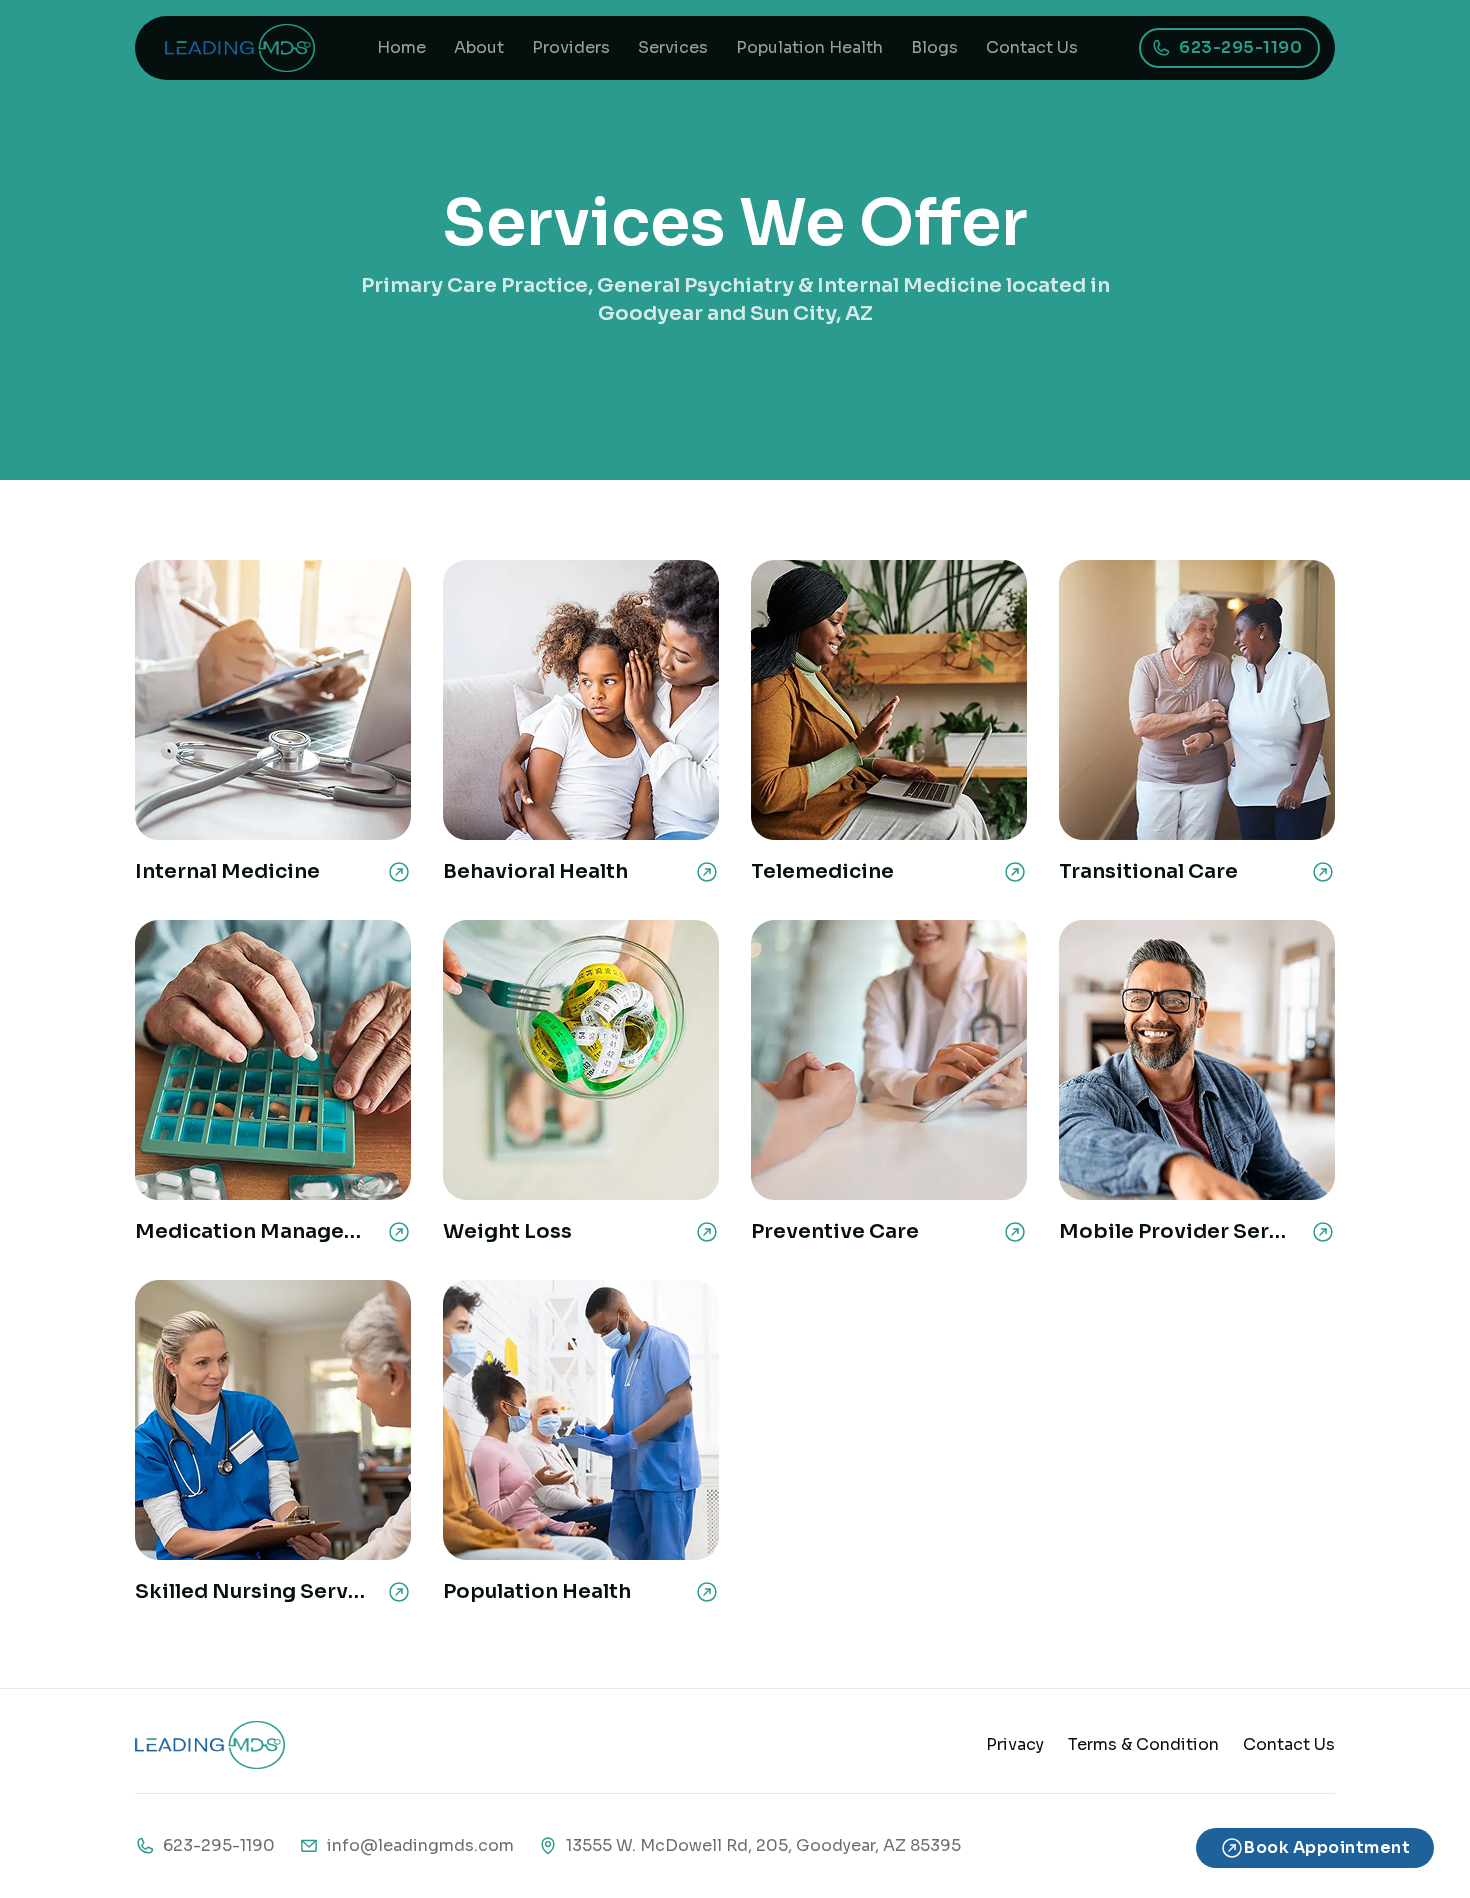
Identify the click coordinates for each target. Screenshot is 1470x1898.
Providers (571, 47)
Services (673, 47)
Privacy (1015, 1744)
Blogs (934, 47)
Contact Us (1032, 47)
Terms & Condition (1143, 1744)
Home (401, 47)
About (479, 47)
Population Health (809, 47)
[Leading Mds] (240, 48)
